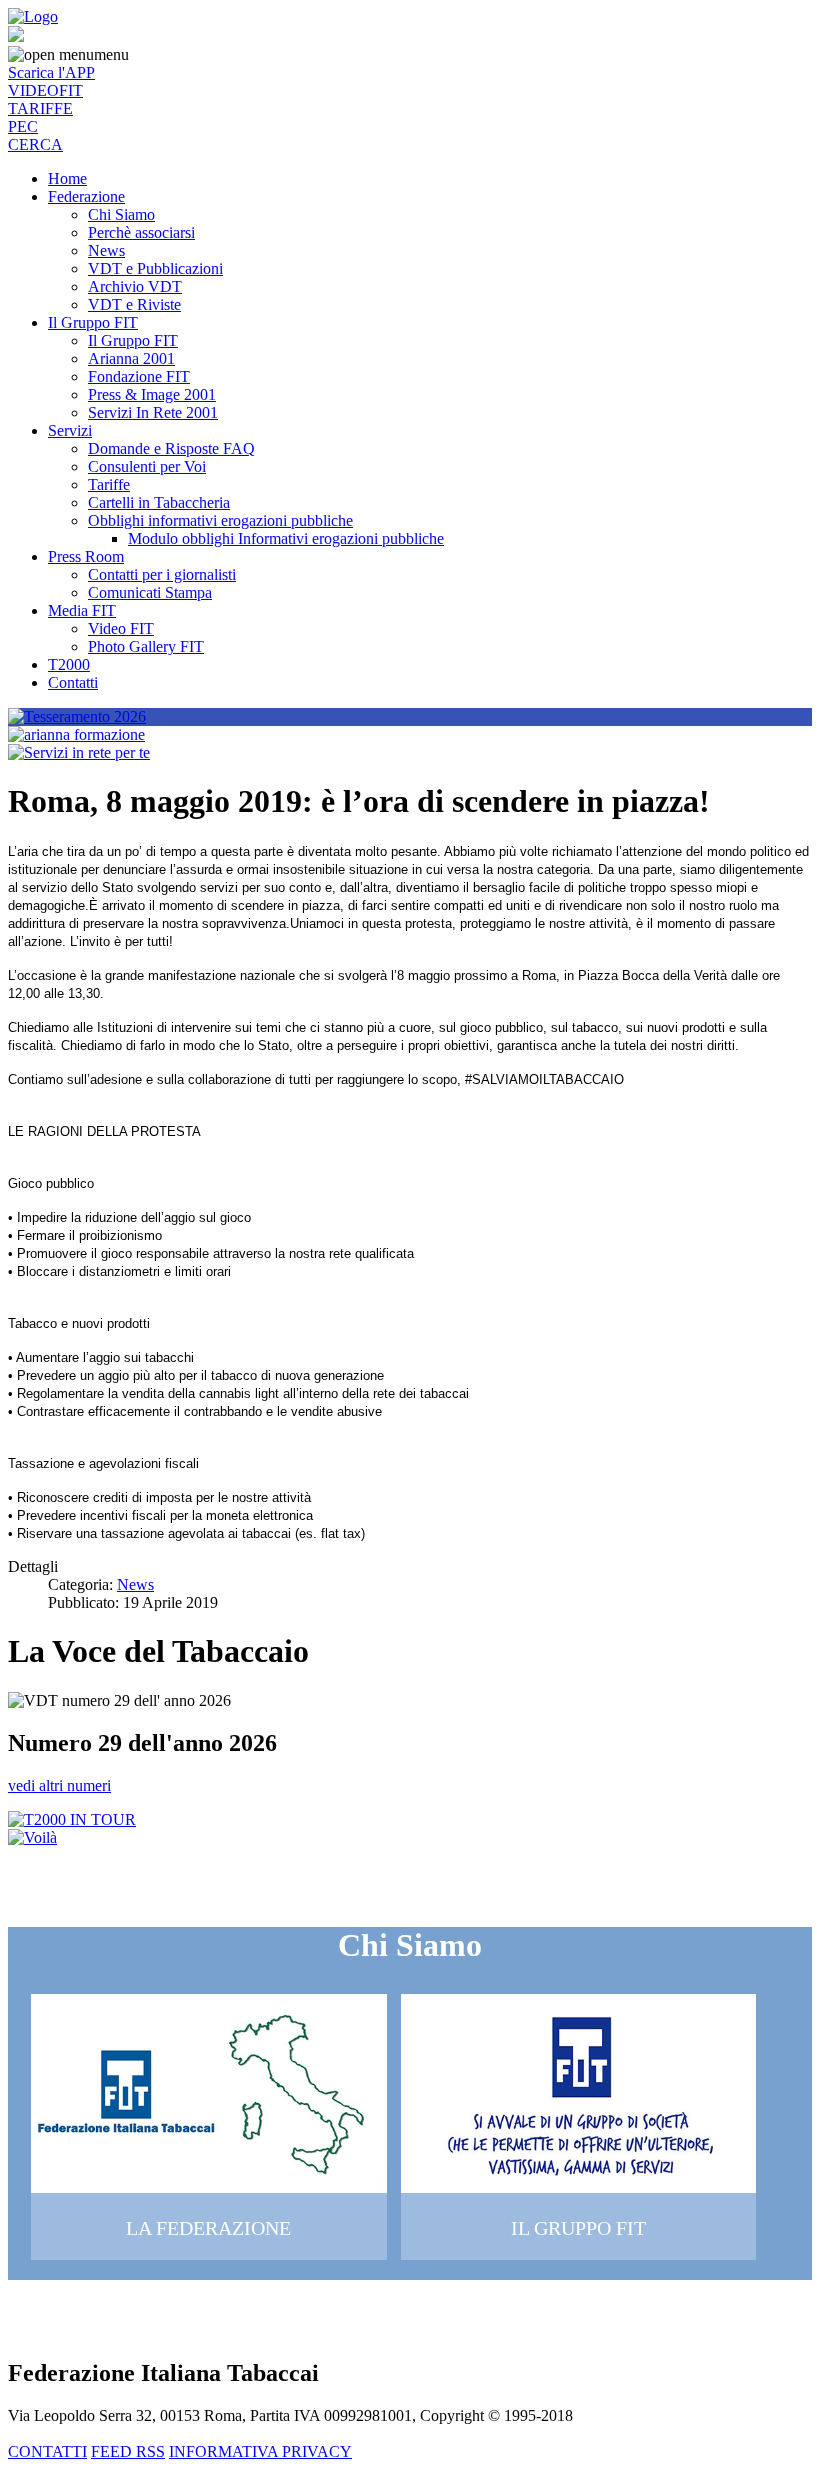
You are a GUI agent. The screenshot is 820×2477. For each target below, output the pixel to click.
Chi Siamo (121, 214)
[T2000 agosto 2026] (72, 1819)
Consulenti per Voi (147, 466)
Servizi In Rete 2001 (153, 412)
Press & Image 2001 (152, 394)
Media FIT (82, 610)
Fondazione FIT (139, 376)
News (106, 250)
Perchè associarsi (141, 232)
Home (67, 178)
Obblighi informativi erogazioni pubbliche (220, 520)
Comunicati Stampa (150, 592)
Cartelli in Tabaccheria (159, 502)
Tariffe (109, 484)
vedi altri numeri (59, 1785)
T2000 (69, 664)
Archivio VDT (135, 286)
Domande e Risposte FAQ (171, 448)
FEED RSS (128, 2451)
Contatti (73, 682)
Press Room (86, 556)
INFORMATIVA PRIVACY (260, 2451)
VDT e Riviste (134, 304)
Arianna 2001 (131, 358)
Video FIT (121, 628)
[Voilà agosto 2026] (32, 1837)
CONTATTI (47, 2451)
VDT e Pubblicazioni (155, 268)
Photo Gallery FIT (146, 646)
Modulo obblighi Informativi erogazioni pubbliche (286, 538)
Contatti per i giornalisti (162, 574)
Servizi (70, 430)
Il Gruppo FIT (93, 322)
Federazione (86, 196)
